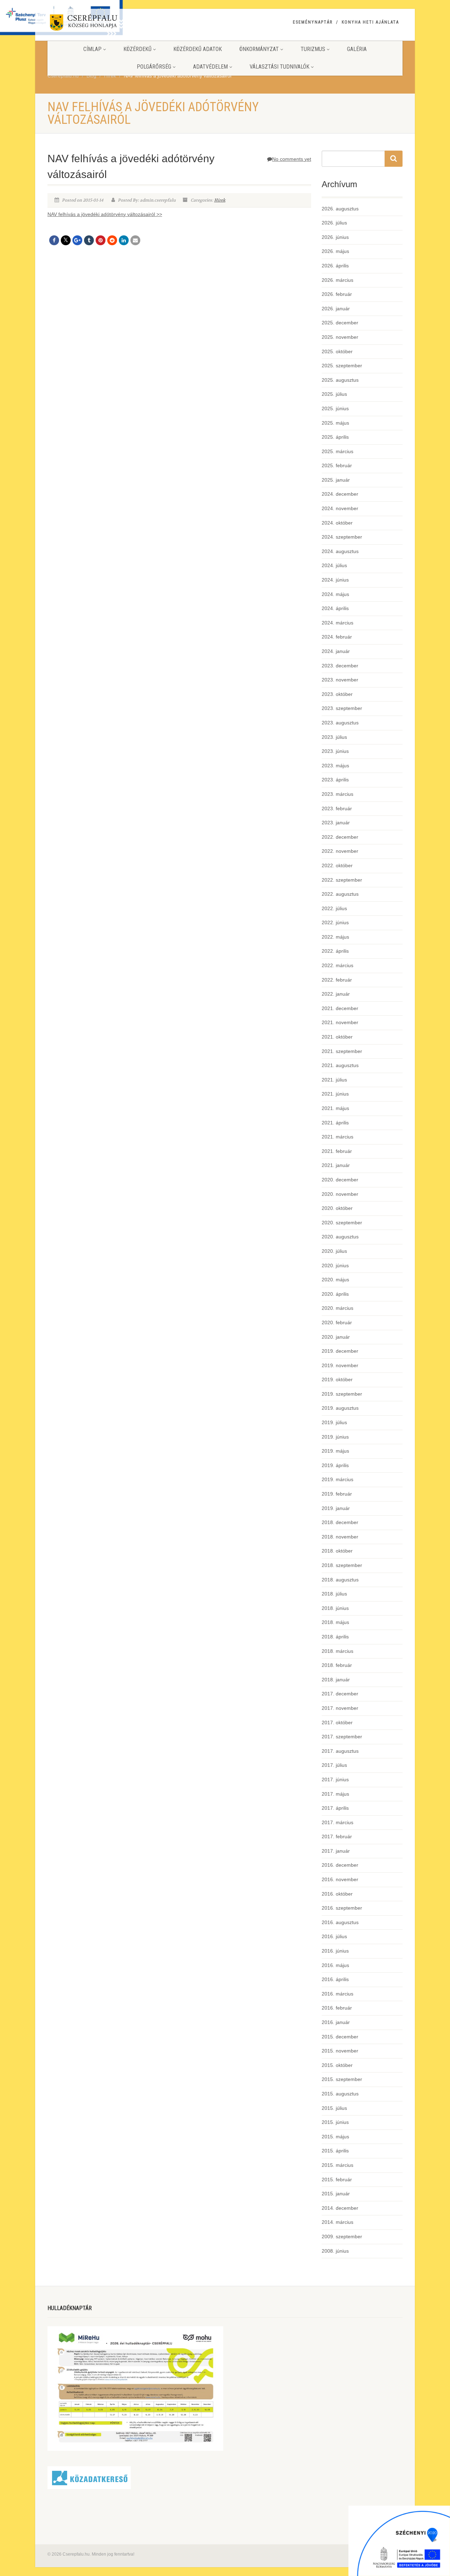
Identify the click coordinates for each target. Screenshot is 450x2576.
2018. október (337, 1551)
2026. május (335, 251)
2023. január (336, 823)
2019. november (340, 1365)
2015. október (337, 2065)
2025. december (340, 323)
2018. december (340, 1522)
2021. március (337, 1137)
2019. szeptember (342, 1394)
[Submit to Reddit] (112, 240)
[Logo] (103, 24)
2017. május (335, 1794)
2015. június (335, 2122)
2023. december (340, 666)
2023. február (337, 808)
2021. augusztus (340, 1065)
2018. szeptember (342, 1565)
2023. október (337, 694)
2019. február (337, 1494)
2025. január (336, 480)
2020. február (337, 1322)
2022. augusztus (340, 894)
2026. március (337, 280)
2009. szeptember (342, 2236)
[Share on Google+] (77, 240)
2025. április (335, 437)
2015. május (335, 2137)
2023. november (340, 680)
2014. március (337, 2222)
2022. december (340, 837)
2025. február (337, 465)
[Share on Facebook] (54, 240)
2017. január (336, 1851)
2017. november (340, 1708)
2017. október (337, 1722)
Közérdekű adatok (198, 49)
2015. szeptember (342, 2079)
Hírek (220, 200)
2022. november (340, 851)
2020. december (340, 1180)
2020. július (334, 1251)
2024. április (335, 608)
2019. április (335, 1465)
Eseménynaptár (313, 22)
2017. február (337, 1836)
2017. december (340, 1694)
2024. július (334, 565)
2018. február (337, 1665)
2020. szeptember (342, 1223)
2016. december (340, 1865)
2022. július (334, 908)
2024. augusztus (340, 551)
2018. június (335, 1608)
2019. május (335, 1451)
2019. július (334, 1422)
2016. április (335, 1979)
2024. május (335, 594)
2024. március (337, 623)
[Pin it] (101, 240)
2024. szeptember (342, 537)
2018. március (337, 1651)
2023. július (334, 737)
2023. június (335, 751)
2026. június (335, 237)
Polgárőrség (154, 67)
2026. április (335, 266)
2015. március (337, 2165)
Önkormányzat (259, 49)
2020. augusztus (340, 1237)
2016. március (337, 1994)
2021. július (334, 1080)
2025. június (335, 408)
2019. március (337, 1479)
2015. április (335, 2151)
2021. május (335, 1108)
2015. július (334, 2108)
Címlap (92, 49)
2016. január (336, 2022)
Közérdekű (137, 49)
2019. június (335, 1437)
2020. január (336, 1337)
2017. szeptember (342, 1737)
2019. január (336, 1508)
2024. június (335, 580)
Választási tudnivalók (279, 67)
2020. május (335, 1280)
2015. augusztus (340, 2094)
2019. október (337, 1379)
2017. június (335, 1779)
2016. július (334, 1936)
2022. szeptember (342, 880)
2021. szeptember (342, 1051)
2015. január (336, 2194)
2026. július (334, 223)
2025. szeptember (342, 366)
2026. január (336, 309)
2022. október (337, 865)
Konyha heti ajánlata (370, 22)
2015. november (340, 2051)
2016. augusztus (340, 1922)
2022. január (336, 994)
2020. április (335, 1294)
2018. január (336, 1680)
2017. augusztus (340, 1751)
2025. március (337, 451)
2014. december (340, 2208)
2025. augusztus (340, 380)
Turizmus (313, 49)
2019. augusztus (340, 1408)
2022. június (335, 922)
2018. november (340, 1537)
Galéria (357, 49)
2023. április (335, 780)
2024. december (340, 494)
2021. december (340, 1008)
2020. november (340, 1194)
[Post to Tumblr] (89, 240)
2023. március (337, 794)
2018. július (334, 1594)
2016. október (337, 1894)
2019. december (340, 1351)
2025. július (334, 394)
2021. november (340, 1022)
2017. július (334, 1765)
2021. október (337, 1037)
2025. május (335, 423)
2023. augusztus (340, 723)
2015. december (340, 2037)
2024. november (340, 508)
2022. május (335, 937)
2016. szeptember (342, 1908)
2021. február (337, 1151)
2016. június (335, 1951)
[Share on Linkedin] (124, 240)
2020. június (335, 1265)
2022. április (335, 951)
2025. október (337, 351)
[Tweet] (66, 240)
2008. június (335, 2251)
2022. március (337, 965)
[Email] (135, 240)
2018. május (335, 1622)
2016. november (340, 1879)
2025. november (340, 337)
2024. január (336, 651)
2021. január (336, 1165)
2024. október (337, 523)
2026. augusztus (340, 209)
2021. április (335, 1123)
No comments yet (292, 159)
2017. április (335, 1808)
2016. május (335, 1965)
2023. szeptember (342, 708)
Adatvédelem (210, 67)
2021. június (335, 1094)
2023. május (335, 766)
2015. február (337, 2180)
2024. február (337, 637)
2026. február (337, 294)
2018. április (335, 1637)
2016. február (337, 2008)
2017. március (337, 1822)
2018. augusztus (340, 1580)
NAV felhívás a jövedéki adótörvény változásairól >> (105, 214)
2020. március (337, 1308)
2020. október (337, 1208)
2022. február (337, 980)
